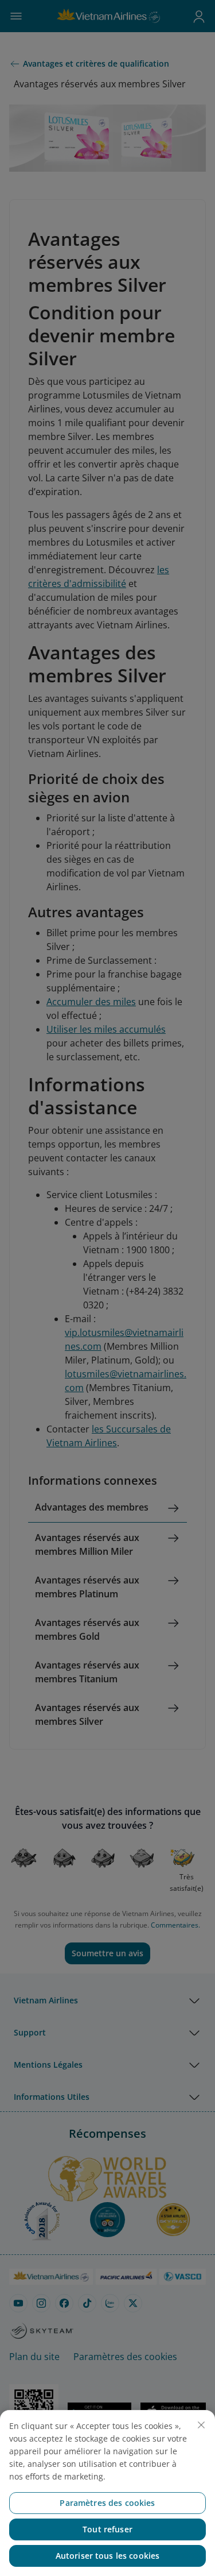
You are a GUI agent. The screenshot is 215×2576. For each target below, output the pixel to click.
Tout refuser (107, 2529)
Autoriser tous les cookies (108, 2556)
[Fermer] (201, 2425)
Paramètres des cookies (107, 2503)
